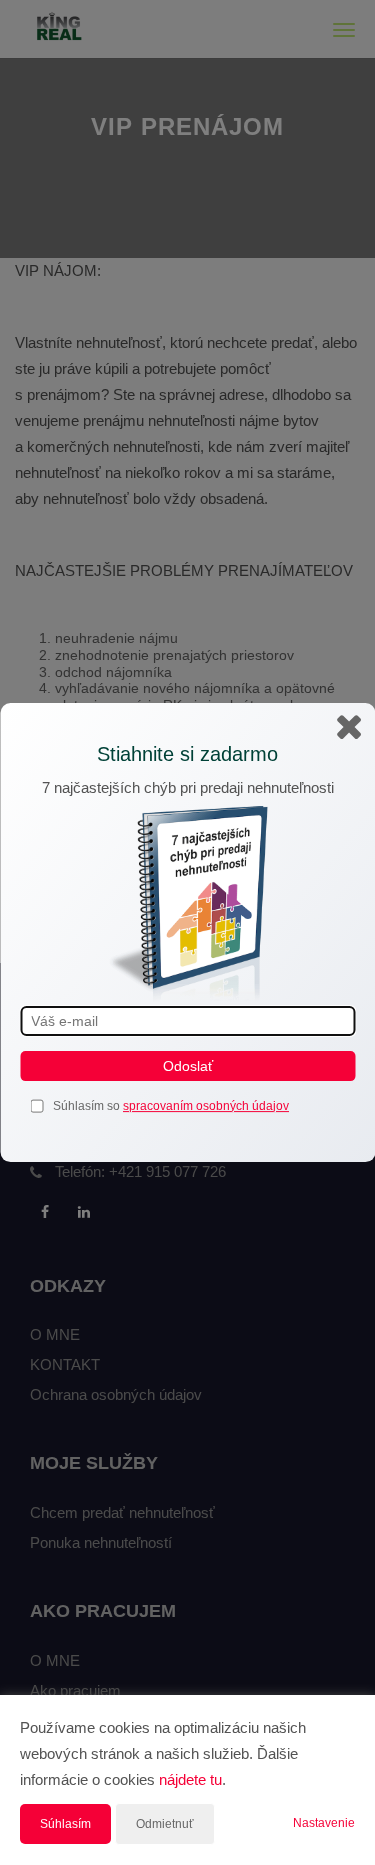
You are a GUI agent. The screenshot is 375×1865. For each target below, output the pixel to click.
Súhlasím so (88, 1106)
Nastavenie (324, 1823)
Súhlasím (65, 1824)
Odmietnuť (165, 1824)
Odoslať (188, 1066)
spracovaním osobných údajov (206, 1106)
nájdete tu (190, 1779)
